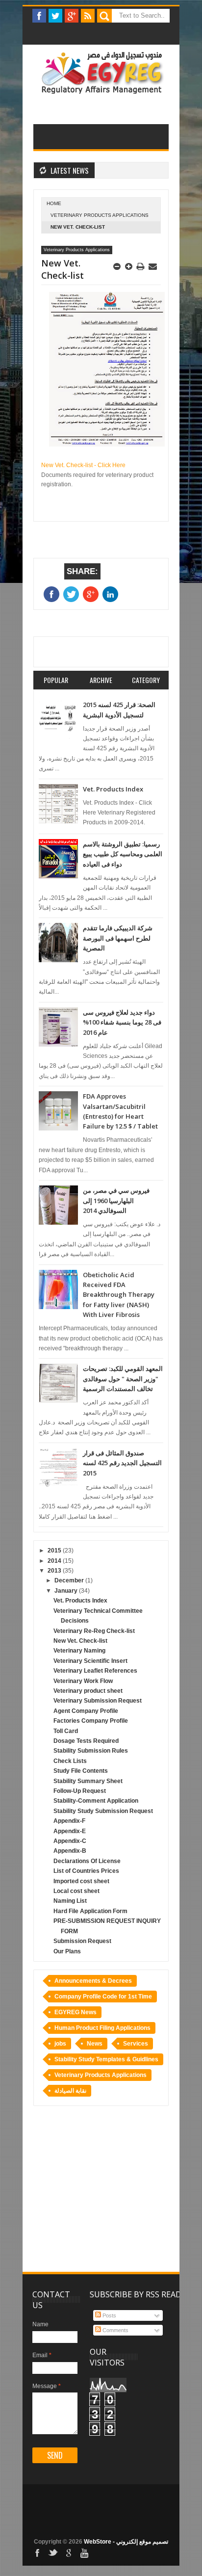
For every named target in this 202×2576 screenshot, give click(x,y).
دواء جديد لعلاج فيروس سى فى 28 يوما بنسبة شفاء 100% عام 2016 (122, 1022)
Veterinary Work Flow (83, 1681)
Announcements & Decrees (93, 1981)
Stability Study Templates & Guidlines (106, 2059)
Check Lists (70, 1761)
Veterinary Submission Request (98, 1701)
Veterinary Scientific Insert (90, 1661)
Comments (115, 2330)
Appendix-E (70, 1831)
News (95, 2044)
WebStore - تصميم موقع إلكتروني (126, 2542)
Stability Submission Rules (91, 1751)
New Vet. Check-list (80, 1641)
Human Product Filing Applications (102, 2028)
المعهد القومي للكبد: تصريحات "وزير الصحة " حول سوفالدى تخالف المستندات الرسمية (123, 1379)
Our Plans (67, 1951)
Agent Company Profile (86, 1711)
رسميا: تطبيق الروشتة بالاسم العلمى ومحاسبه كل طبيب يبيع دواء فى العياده (123, 854)
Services (136, 2044)
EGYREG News (76, 2012)
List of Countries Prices (86, 1871)
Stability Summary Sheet (88, 1781)
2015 (55, 1551)
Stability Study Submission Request (103, 1811)
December (70, 1580)
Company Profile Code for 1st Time (103, 1997)
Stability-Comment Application (96, 1801)
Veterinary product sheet (88, 1691)
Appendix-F (69, 1821)
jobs (60, 2044)
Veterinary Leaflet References (95, 1671)
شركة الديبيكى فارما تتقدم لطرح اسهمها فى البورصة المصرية (118, 938)
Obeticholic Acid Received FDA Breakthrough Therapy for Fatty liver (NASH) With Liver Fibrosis (119, 1295)
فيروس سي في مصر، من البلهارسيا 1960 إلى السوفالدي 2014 (116, 1200)
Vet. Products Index (113, 789)
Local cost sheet (76, 1891)
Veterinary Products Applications (100, 215)
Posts (109, 2315)
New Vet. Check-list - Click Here (83, 465)
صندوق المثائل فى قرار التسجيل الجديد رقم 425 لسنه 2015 (122, 1463)
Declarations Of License (87, 1861)
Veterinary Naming (79, 1651)
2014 (55, 1561)
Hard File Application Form (90, 1911)
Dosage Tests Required (86, 1741)
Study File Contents (81, 1771)
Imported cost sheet (81, 1881)
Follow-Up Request (80, 1791)
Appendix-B (70, 1851)
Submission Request (82, 1941)
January (67, 1591)
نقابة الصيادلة (70, 2091)
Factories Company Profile (91, 1721)
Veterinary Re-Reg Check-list (94, 1631)
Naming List (70, 1901)
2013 (55, 1571)
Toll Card (66, 1731)
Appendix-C (70, 1841)
